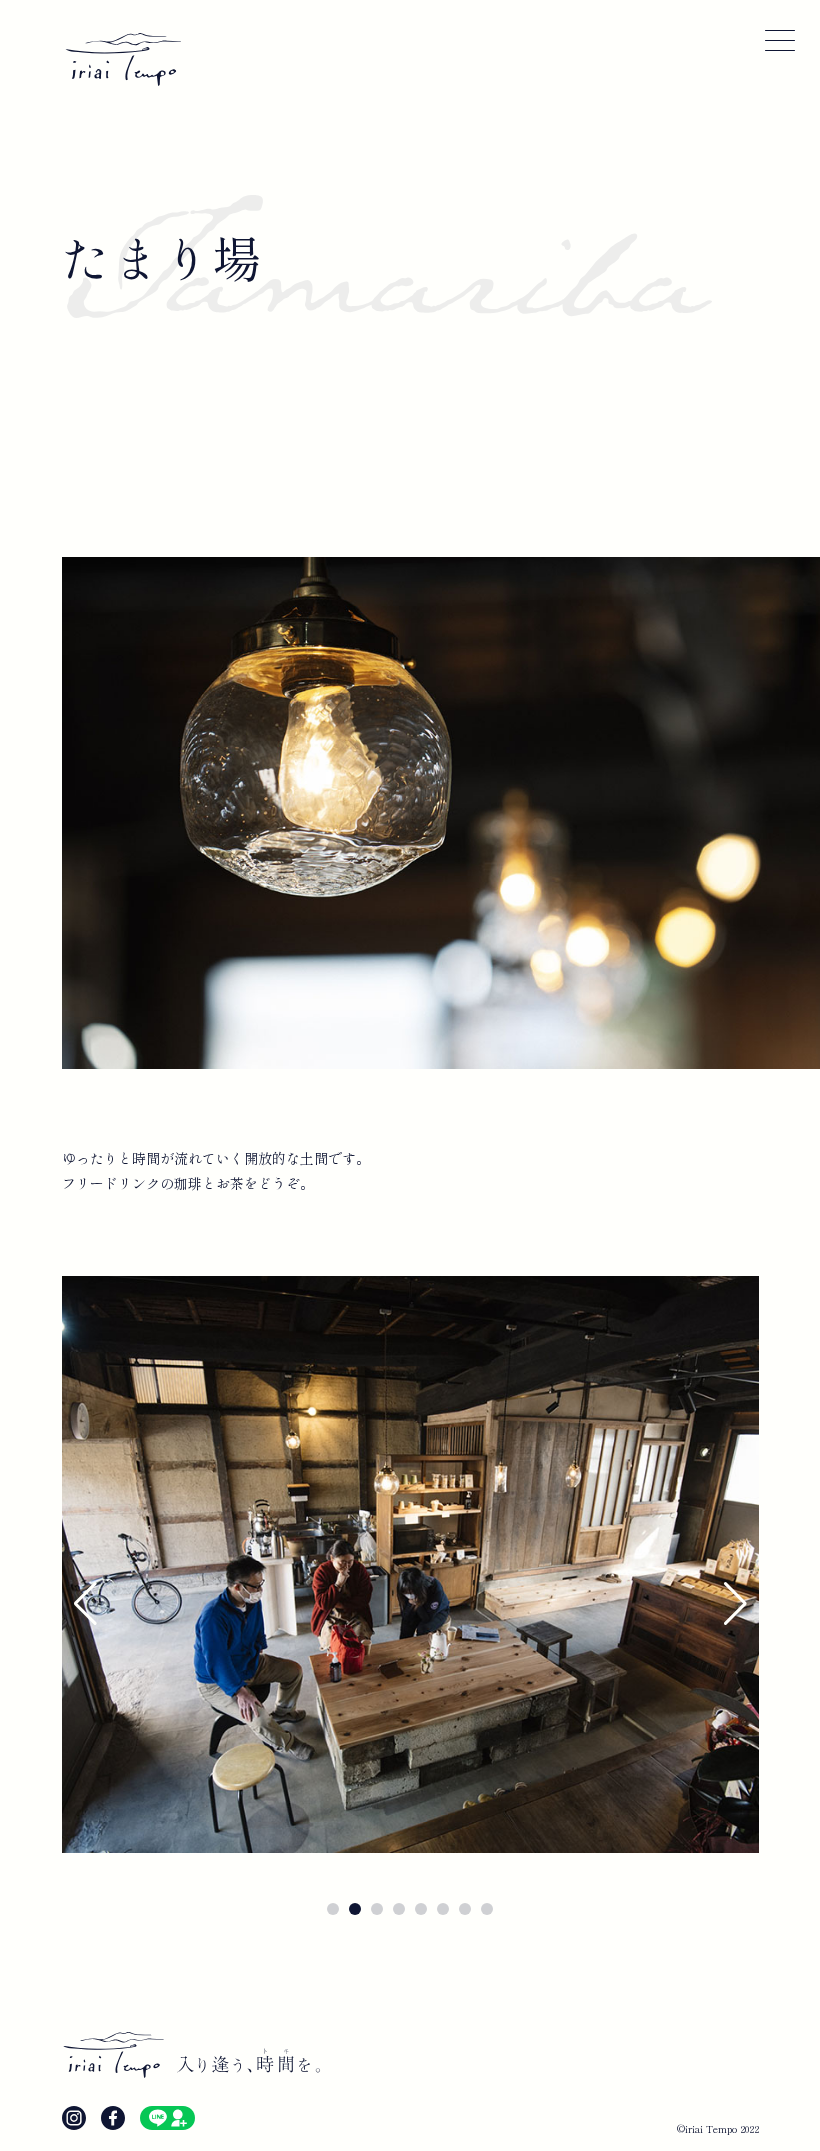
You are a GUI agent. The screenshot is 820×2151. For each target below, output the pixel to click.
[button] (85, 1604)
